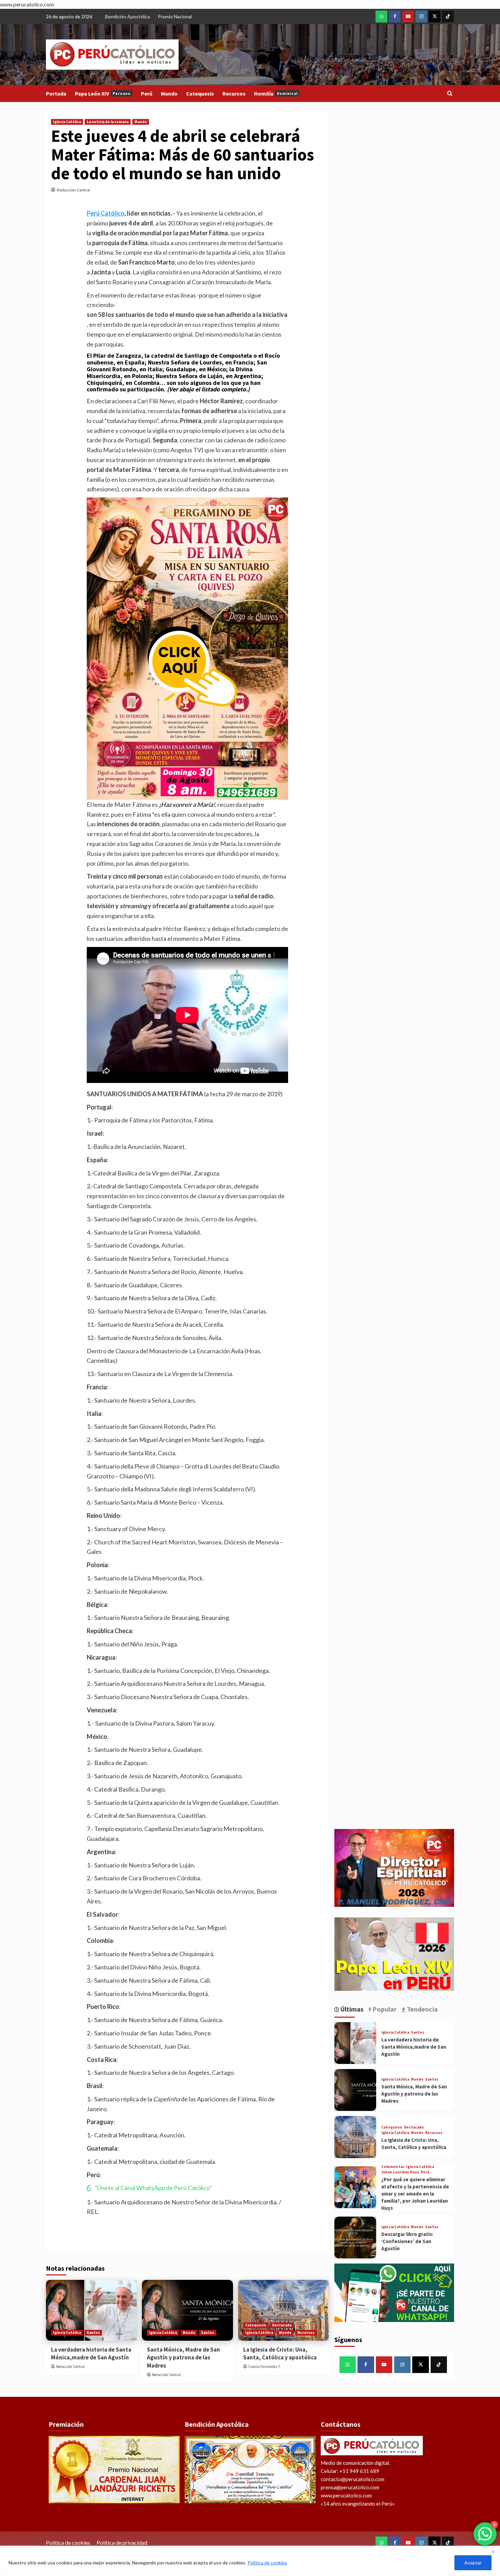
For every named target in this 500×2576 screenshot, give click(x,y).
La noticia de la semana (108, 122)
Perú (147, 94)
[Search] (450, 94)
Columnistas (393, 2167)
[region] (250, 2561)
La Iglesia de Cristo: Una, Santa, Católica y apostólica (280, 2354)
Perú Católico (106, 213)
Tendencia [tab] (422, 2009)
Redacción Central (73, 190)
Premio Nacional (175, 16)
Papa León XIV (103, 94)
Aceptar (473, 2563)
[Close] (493, 2552)
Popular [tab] (384, 2009)
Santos (93, 2333)
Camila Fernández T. (264, 2367)
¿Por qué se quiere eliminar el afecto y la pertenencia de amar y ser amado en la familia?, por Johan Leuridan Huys (415, 2194)
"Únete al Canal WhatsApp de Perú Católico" (153, 2188)
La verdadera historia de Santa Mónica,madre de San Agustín (91, 2354)
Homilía (276, 94)
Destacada (282, 2325)
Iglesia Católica (67, 122)
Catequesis (200, 94)
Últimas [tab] (351, 2009)
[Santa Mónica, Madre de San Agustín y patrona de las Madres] (187, 2310)
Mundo (169, 94)
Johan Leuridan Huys (400, 2172)
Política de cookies (267, 2563)
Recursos (234, 94)
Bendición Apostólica (128, 16)
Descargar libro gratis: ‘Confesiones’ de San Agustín (407, 2241)
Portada (56, 94)
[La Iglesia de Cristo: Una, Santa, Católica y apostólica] (284, 2310)
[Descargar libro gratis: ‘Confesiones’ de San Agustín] (355, 2238)
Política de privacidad (122, 2543)
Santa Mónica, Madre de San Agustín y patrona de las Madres (184, 2358)
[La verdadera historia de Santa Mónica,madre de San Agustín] (91, 2310)
